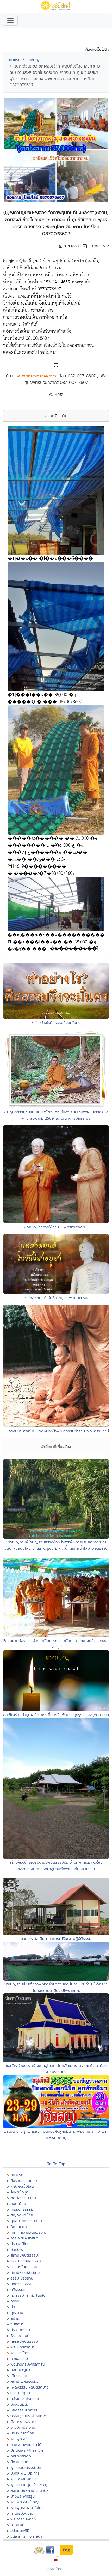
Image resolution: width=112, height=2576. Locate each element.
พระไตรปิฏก (20, 2353)
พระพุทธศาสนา (23, 2347)
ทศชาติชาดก (21, 2456)
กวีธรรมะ (18, 2290)
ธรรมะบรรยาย (22, 2278)
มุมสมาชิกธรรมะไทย (26, 2221)
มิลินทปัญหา (20, 2370)
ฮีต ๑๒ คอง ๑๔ (24, 2422)
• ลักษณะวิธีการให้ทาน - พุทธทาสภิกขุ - (56, 1227)
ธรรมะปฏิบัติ (20, 2393)
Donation (19, 2226)
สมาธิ (15, 2318)
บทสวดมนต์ (20, 2404)
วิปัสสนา (17, 2324)
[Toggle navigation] (10, 20)
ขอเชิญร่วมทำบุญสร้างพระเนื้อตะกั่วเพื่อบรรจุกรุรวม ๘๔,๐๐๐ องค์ (56, 1715)
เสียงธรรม (19, 2376)
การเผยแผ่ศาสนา (24, 2238)
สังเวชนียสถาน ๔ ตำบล (30, 2490)
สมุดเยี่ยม (18, 2204)
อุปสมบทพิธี (20, 2530)
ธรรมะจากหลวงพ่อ (26, 2261)
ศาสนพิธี (17, 2525)
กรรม (15, 2301)
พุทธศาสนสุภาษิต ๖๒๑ (29, 2485)
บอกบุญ (33, 60)
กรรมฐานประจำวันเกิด (28, 2416)
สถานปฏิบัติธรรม (24, 2255)
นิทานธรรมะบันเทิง (25, 2272)
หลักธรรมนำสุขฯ (24, 2410)
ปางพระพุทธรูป (23, 2496)
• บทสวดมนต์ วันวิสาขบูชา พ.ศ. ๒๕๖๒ (56, 1298)
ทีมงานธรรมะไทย (24, 2181)
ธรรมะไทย (53, 2569)
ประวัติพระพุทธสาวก (27, 2450)
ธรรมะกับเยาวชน (24, 2267)
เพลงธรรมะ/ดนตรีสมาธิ (30, 2387)
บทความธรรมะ (22, 2284)
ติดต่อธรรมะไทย (23, 2198)
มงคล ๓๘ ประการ (25, 2473)
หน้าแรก (14, 60)
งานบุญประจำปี (23, 2427)
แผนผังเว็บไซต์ (22, 2186)
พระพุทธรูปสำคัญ (25, 2502)
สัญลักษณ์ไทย (22, 2215)
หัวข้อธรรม (19, 2358)
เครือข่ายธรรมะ (23, 2209)
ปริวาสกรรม (20, 2330)
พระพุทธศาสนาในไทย (27, 2508)
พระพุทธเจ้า (20, 2439)
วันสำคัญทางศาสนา (26, 2536)
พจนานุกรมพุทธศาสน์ (28, 2364)
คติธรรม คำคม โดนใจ (28, 2295)
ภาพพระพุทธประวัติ (26, 2444)
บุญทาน (17, 2313)
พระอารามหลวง (23, 2519)
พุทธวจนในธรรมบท (26, 2467)
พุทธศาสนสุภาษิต (24, 2479)
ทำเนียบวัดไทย (22, 2513)
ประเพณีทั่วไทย (22, 2433)
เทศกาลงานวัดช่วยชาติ (29, 2232)
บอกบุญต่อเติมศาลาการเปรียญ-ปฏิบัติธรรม (56, 1939)
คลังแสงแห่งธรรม (25, 2399)
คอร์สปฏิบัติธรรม (24, 2341)
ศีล (13, 2307)
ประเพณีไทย (20, 2244)
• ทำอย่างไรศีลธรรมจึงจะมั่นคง (56, 1023)
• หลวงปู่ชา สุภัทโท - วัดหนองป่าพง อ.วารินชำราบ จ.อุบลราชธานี (56, 1431)
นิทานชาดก (19, 2462)
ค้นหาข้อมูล (19, 2192)
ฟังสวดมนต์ (20, 2335)
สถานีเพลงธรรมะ (24, 2381)
